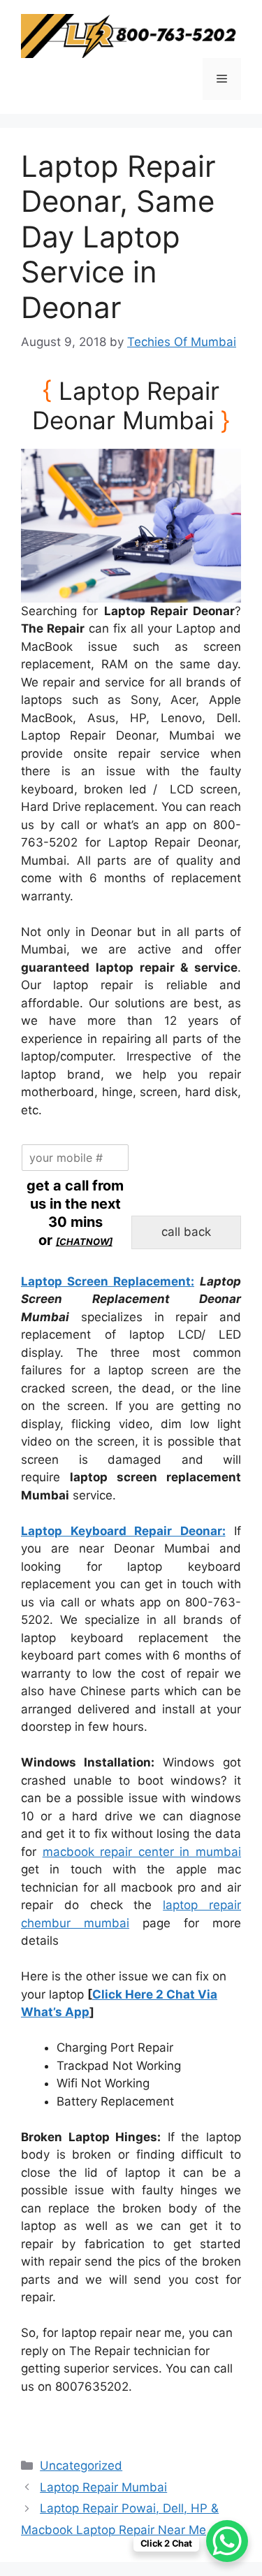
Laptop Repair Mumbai (103, 2487)
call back (186, 1232)
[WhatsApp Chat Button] (227, 2541)
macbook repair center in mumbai (142, 1852)
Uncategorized (81, 2466)
